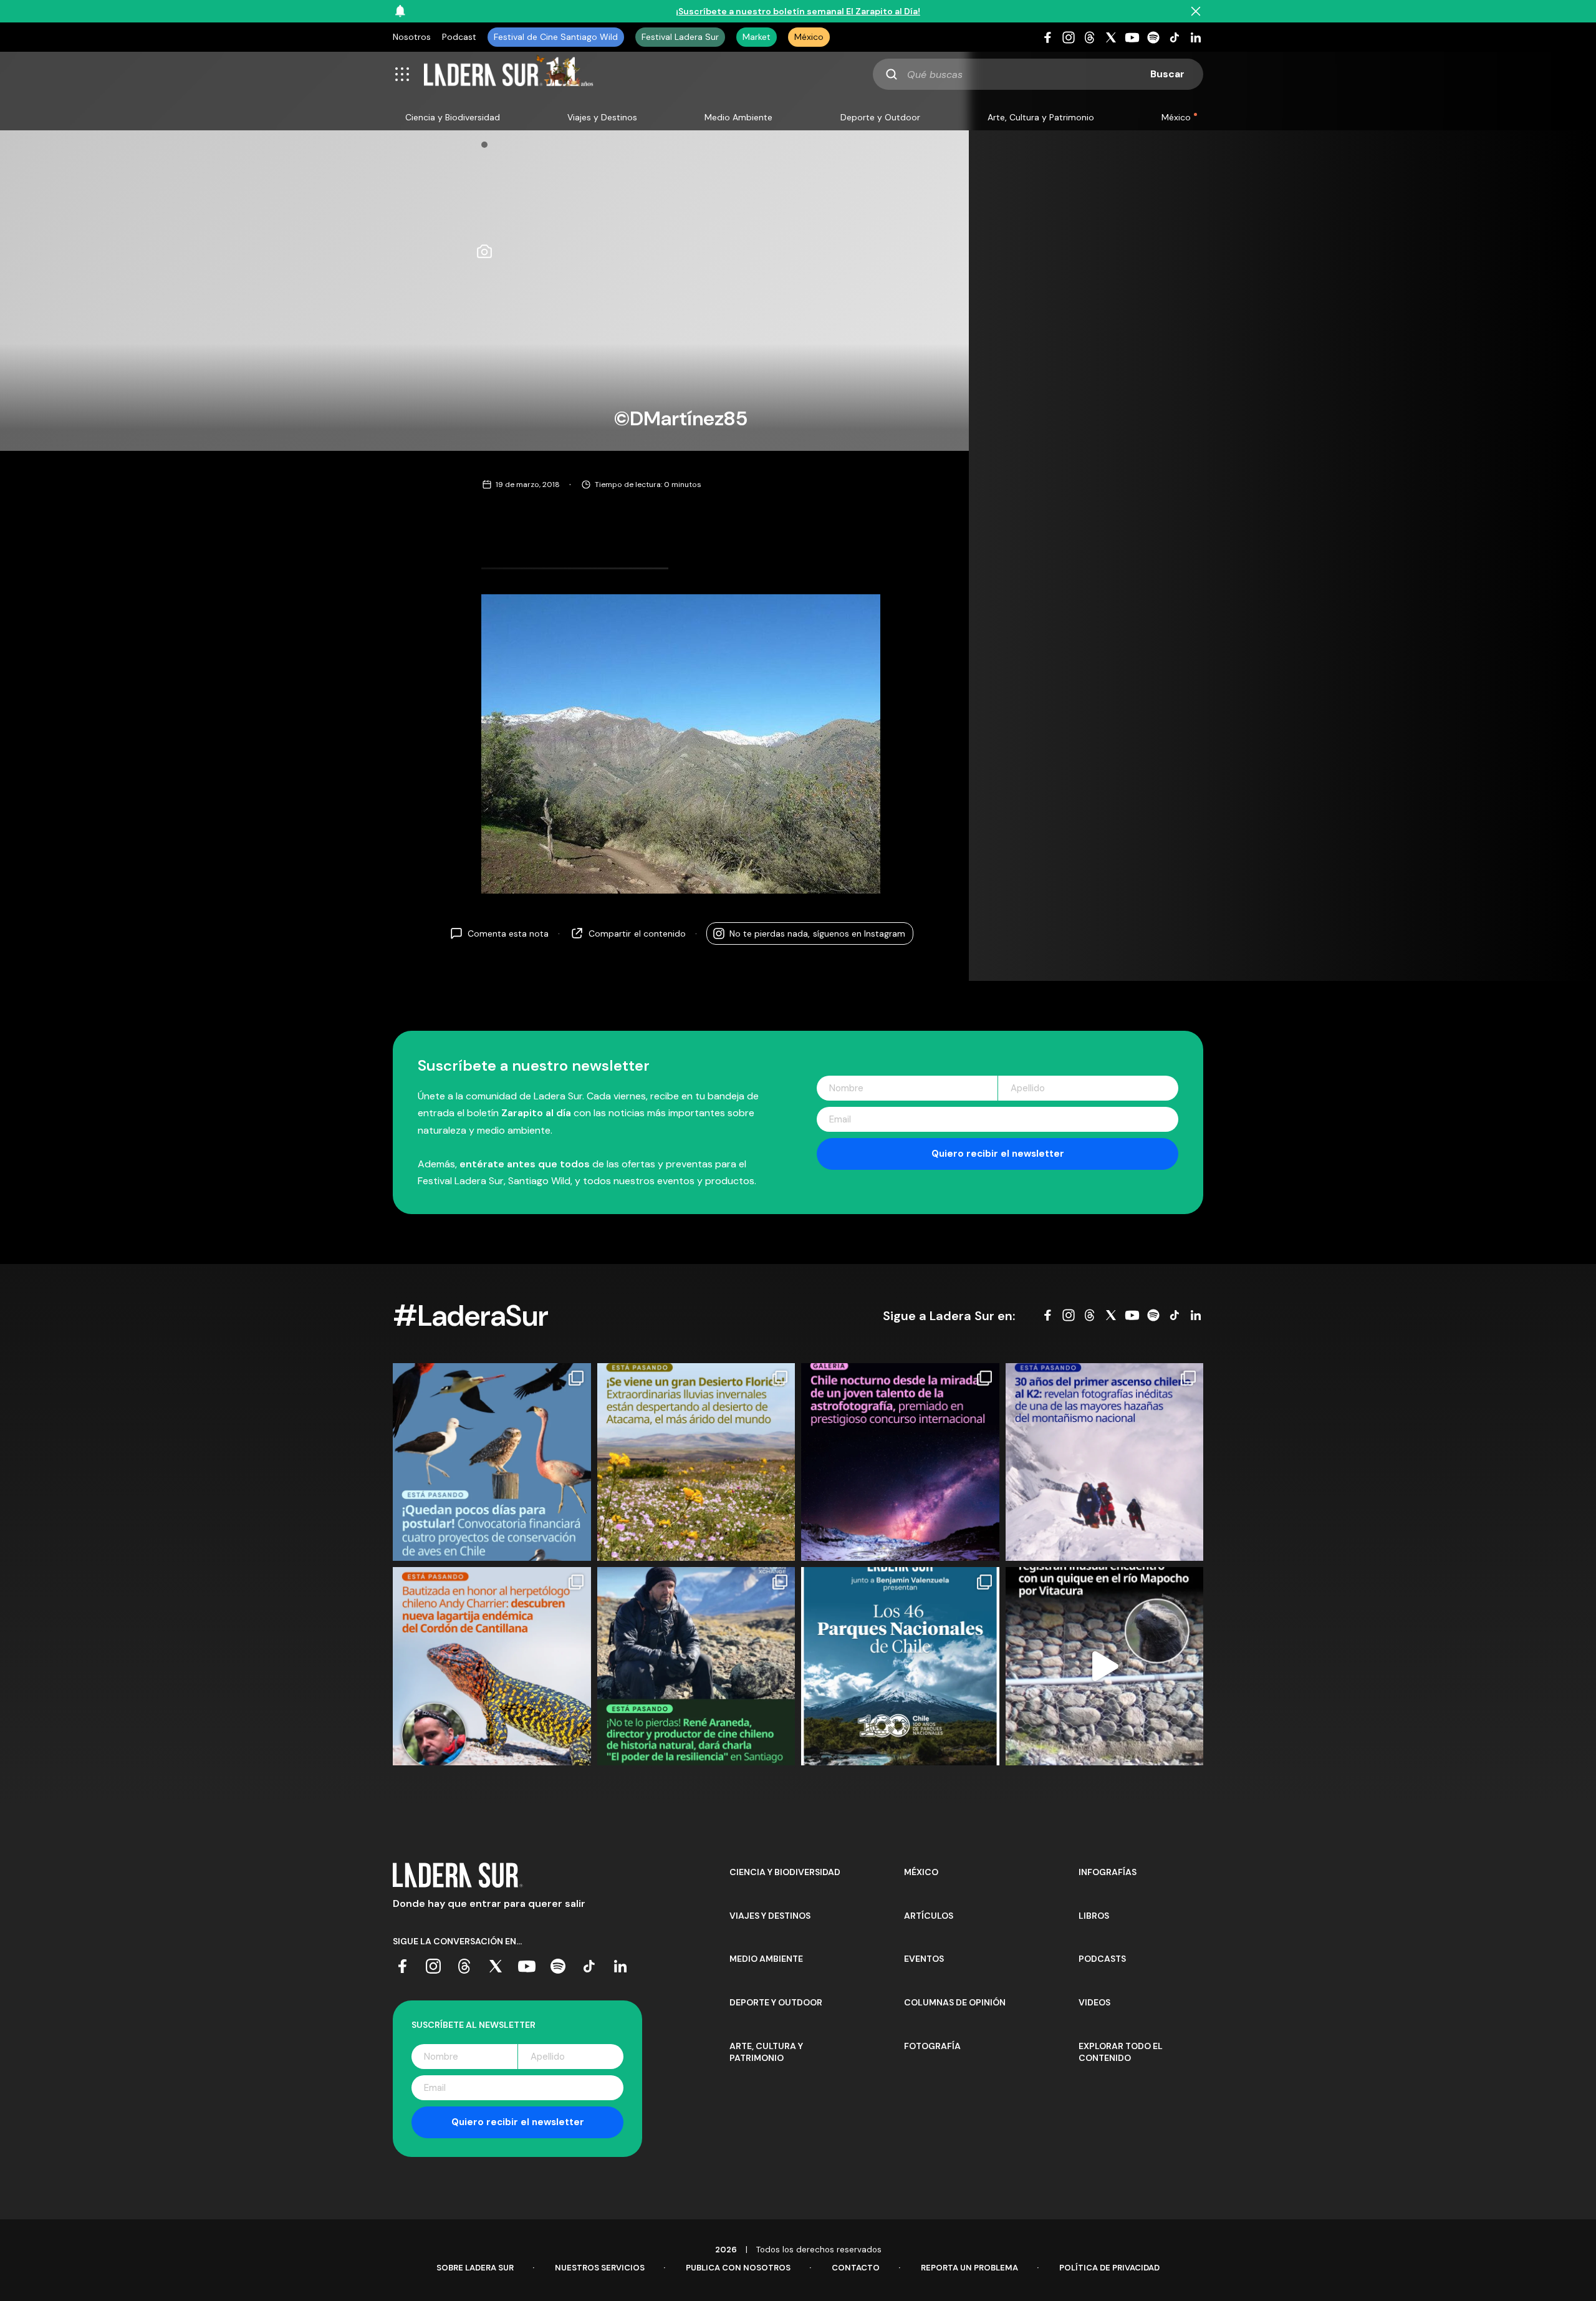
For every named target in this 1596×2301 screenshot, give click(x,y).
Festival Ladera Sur (680, 37)
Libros (1094, 1916)
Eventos (924, 1959)
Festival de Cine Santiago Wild (556, 37)
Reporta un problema (969, 2268)
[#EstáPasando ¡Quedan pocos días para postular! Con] (492, 1462)
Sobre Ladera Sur (475, 2268)
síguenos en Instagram (817, 933)
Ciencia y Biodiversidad (453, 117)
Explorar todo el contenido (1121, 2052)
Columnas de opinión (955, 2002)
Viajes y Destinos (602, 117)
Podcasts (1102, 1959)
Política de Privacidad (1109, 2268)
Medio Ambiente (738, 117)
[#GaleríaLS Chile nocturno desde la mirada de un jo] (900, 1462)
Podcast (459, 37)
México (809, 37)
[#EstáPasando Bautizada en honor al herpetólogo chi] (492, 1666)
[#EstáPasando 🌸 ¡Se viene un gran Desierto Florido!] (696, 1462)
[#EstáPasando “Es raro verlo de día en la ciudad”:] (1105, 1666)
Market (757, 37)
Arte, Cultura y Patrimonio (1041, 117)
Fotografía (932, 2046)
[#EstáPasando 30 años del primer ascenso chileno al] (1105, 1462)
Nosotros (412, 37)
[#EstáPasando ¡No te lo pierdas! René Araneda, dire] (696, 1666)
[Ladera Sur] (509, 74)
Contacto (856, 2268)
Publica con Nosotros (738, 2268)
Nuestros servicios (600, 2268)
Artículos (929, 1916)
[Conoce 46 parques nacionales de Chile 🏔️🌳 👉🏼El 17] (900, 1666)
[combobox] (1038, 74)
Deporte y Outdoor (880, 117)
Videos (1094, 2002)
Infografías (1108, 1872)
